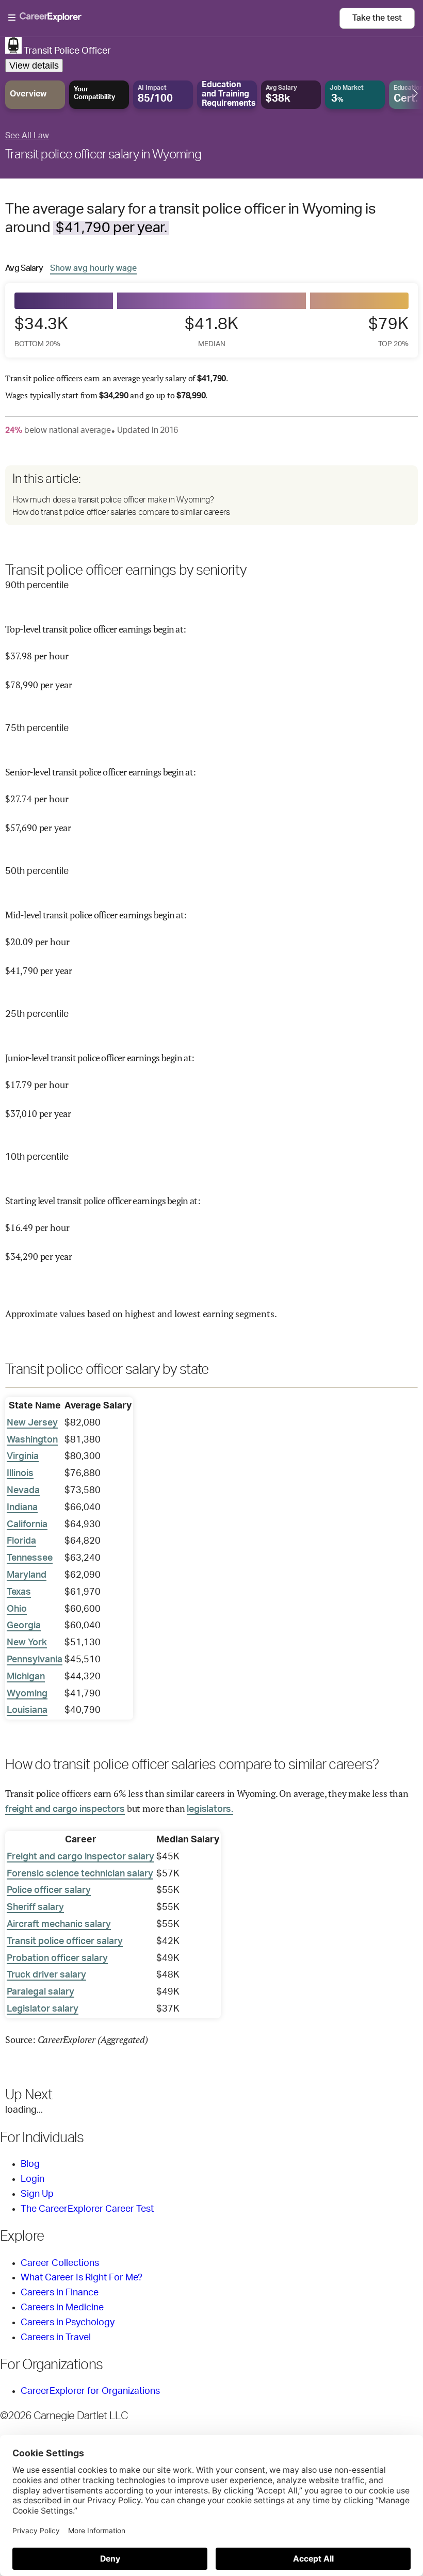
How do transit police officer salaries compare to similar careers (121, 512)
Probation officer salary (57, 1958)
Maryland (27, 1575)
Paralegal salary (40, 1992)
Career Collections (60, 2263)
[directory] (211, 495)
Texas (19, 1592)
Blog (30, 2164)
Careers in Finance (60, 2293)
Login (32, 2179)
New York (27, 1643)
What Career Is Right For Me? (82, 2278)
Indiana (22, 1508)
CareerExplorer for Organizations (90, 2391)
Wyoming (27, 1694)
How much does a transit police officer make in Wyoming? (113, 500)
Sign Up (37, 2194)
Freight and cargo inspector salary (80, 1857)
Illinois (20, 1473)
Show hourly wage (93, 268)
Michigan (26, 1677)
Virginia (23, 1456)
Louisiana (27, 1710)
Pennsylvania (35, 1660)
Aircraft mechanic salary (59, 1924)
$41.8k (211, 331)
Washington (32, 1440)
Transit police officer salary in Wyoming (103, 155)
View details (34, 66)
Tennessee (30, 1558)
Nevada (23, 1490)
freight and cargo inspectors (65, 1809)
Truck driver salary (46, 1975)
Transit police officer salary (65, 1941)
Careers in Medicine (62, 2308)
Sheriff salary (35, 1907)
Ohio (17, 1609)
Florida (21, 1541)
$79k (388, 331)
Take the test (377, 18)
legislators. (210, 1809)
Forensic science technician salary (80, 1874)
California (27, 1525)
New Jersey (32, 1423)
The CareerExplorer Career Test (87, 2209)
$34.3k (41, 331)
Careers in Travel (56, 2338)
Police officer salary (49, 1890)
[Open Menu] (174, 18)
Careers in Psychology (68, 2323)
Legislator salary (43, 2009)
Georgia (24, 1626)
